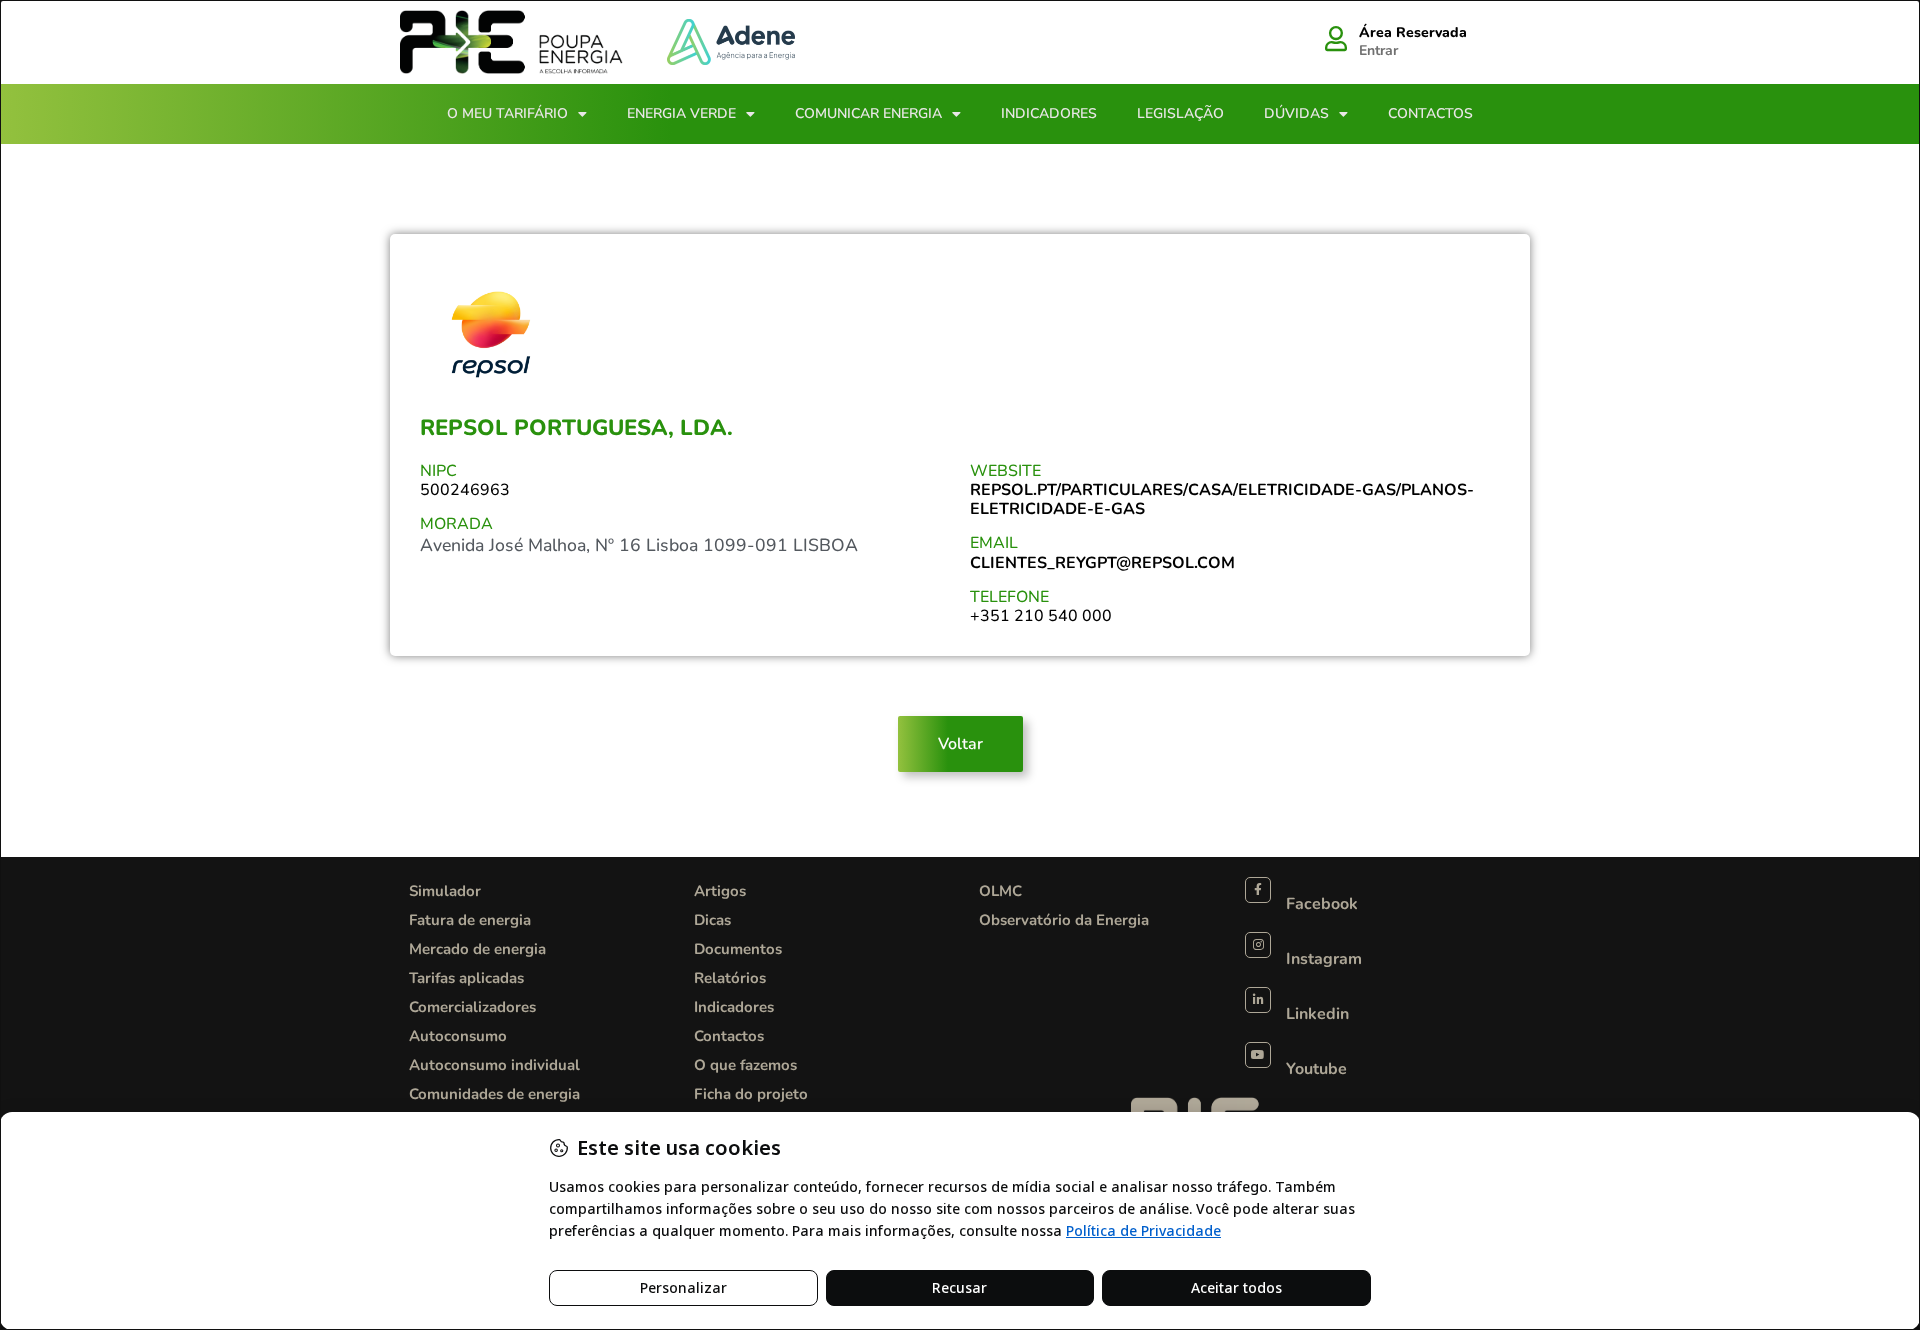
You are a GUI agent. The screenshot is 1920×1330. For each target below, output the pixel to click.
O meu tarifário (507, 113)
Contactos (1430, 113)
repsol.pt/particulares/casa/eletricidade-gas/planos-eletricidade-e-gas (1222, 499)
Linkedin (1317, 1014)
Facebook (1322, 904)
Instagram (1324, 959)
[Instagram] (1258, 945)
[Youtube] (1258, 1055)
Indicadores (1049, 113)
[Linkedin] (1258, 1000)
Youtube (1316, 1069)
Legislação (1180, 113)
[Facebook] (1258, 890)
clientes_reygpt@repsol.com (1102, 563)
